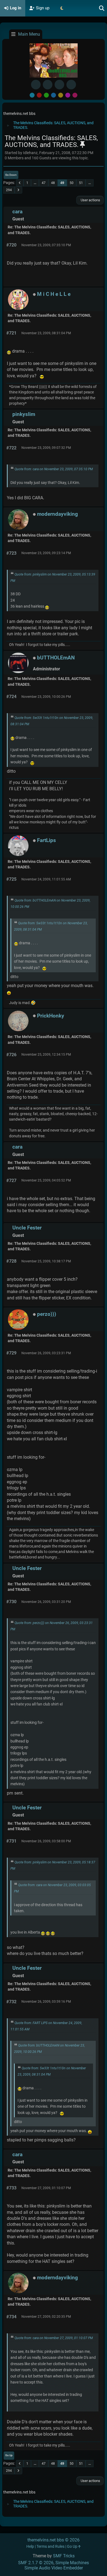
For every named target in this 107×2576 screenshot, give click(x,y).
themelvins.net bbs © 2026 (54, 2540)
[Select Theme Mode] (62, 8)
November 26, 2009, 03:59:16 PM (46, 2002)
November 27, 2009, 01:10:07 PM (46, 2188)
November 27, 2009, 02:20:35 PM (46, 2317)
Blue (54, 95)
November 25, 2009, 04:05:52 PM (46, 1180)
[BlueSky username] (48, 85)
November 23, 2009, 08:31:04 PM (46, 333)
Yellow (61, 95)
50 (72, 183)
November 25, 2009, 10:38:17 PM (46, 1261)
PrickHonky (51, 1016)
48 (53, 183)
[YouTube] (71, 85)
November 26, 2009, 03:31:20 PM (46, 1602)
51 (81, 183)
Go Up (9, 2455)
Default (32, 95)
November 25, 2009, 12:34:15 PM (46, 1055)
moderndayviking (57, 514)
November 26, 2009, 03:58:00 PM (46, 1841)
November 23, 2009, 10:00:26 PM (46, 697)
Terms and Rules (50, 2547)
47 (44, 183)
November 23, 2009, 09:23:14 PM (46, 553)
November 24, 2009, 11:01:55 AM (46, 879)
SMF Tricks (64, 2556)
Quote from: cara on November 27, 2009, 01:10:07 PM (54, 2338)
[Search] (102, 8)
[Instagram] (59, 85)
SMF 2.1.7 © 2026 (36, 2563)
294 (9, 190)
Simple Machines (72, 2563)
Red (39, 95)
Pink (75, 95)
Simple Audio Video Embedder (54, 2568)
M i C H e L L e (54, 294)
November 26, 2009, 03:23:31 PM (46, 1353)
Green (46, 95)
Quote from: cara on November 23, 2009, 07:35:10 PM (54, 469)
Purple (68, 95)
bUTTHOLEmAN (56, 658)
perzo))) (47, 1314)
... (35, 183)
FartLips (47, 840)
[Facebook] (36, 85)
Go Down (11, 175)
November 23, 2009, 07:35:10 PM (46, 245)
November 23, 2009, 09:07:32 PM (46, 448)
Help (30, 2547)
